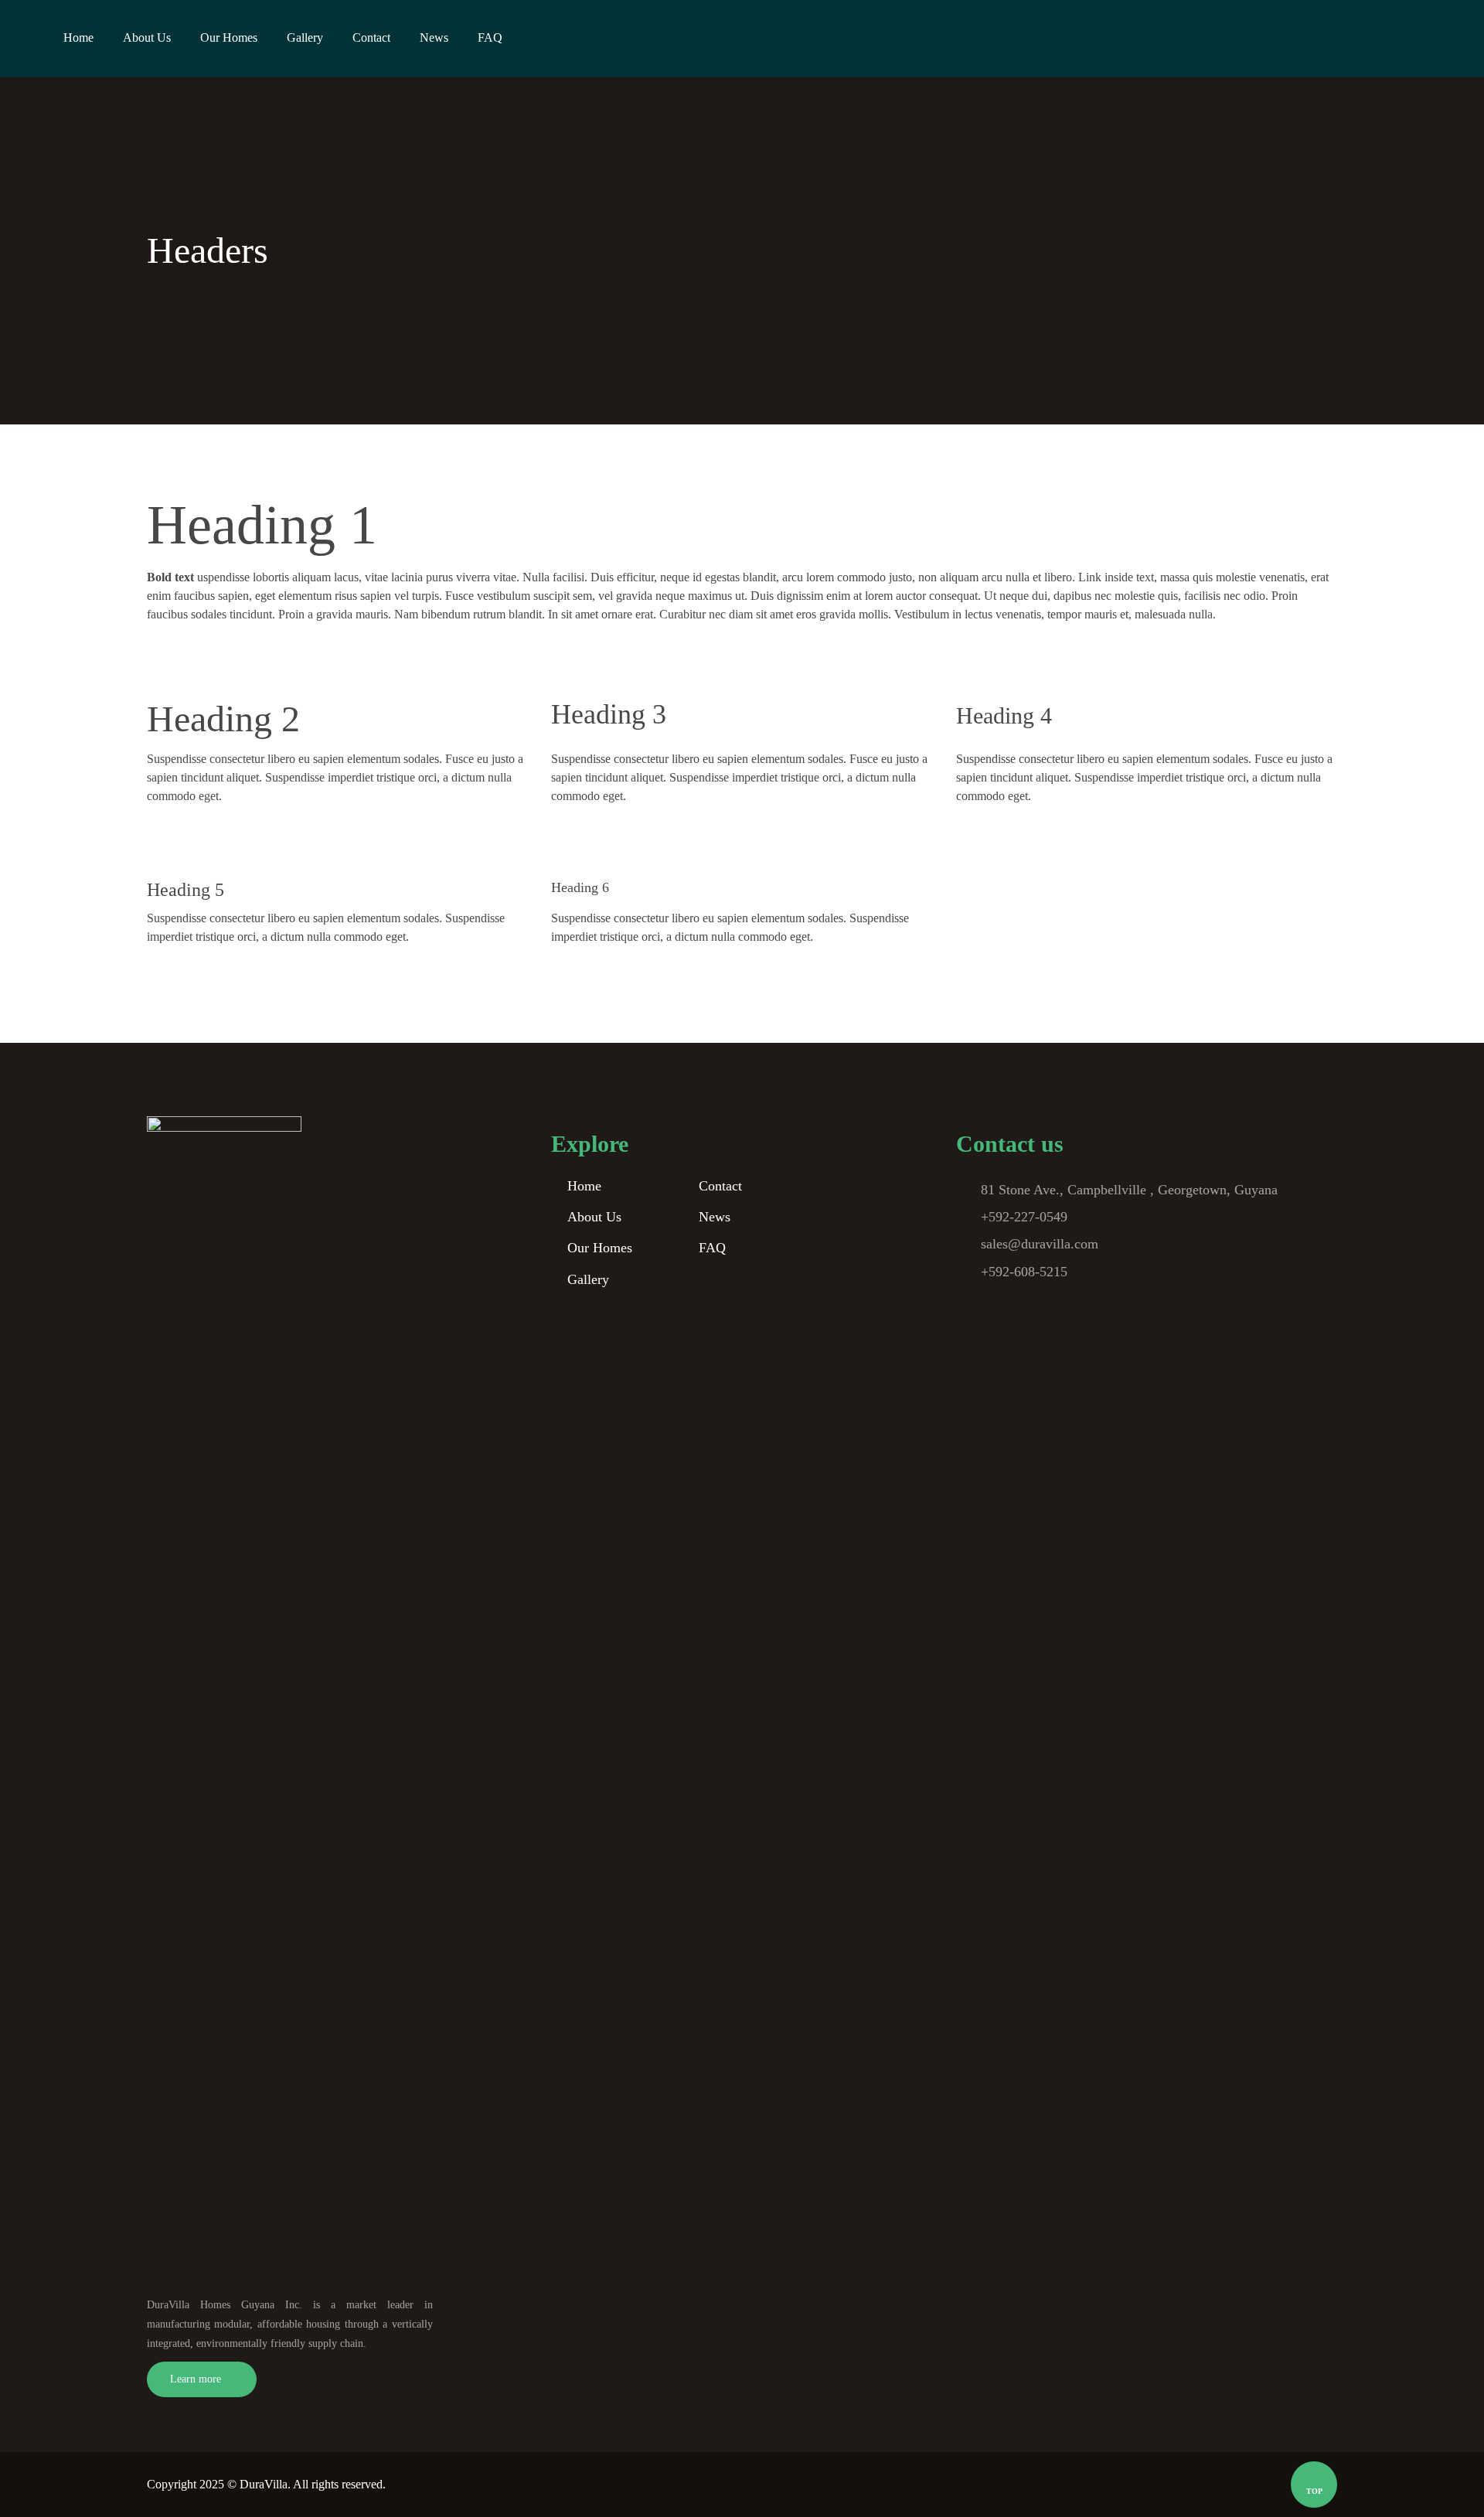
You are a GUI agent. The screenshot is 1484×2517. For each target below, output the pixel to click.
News (715, 1217)
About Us (594, 1217)
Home (584, 1186)
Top (1314, 2491)
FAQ (712, 1248)
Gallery (588, 1279)
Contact (720, 1186)
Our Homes (600, 1248)
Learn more (196, 2379)
